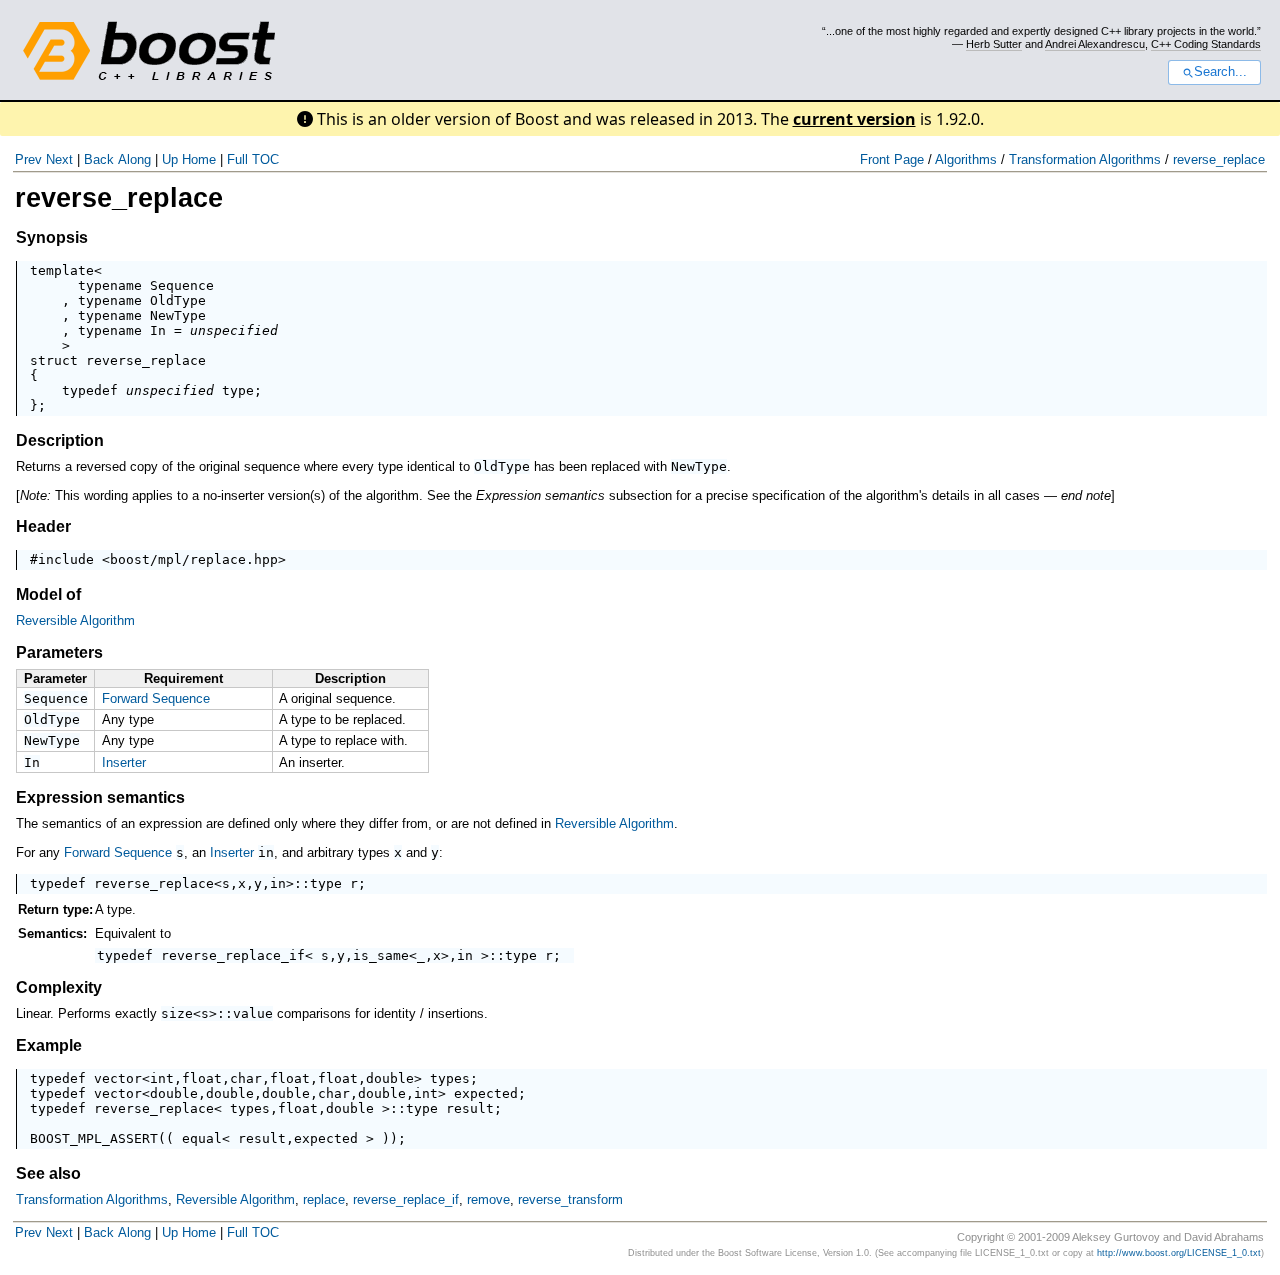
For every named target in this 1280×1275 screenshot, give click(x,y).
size (177, 1013)
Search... (1220, 72)
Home (199, 159)
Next (59, 159)
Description (60, 440)
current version (854, 119)
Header (43, 526)
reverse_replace (1219, 159)
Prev (28, 159)
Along (134, 159)
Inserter (124, 762)
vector (118, 1078)
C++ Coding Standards (1206, 44)
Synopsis (52, 237)
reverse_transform (570, 1199)
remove (488, 1199)
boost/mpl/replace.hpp (194, 559)
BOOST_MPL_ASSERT (94, 1138)
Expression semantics (100, 797)
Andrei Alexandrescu (1095, 44)
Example (49, 1045)
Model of (48, 594)
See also (48, 1173)
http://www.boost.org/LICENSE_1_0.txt (1179, 1253)
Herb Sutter (994, 44)
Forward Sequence (156, 698)
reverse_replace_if (233, 955)
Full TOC (253, 159)
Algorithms (966, 159)
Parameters (59, 652)
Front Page (892, 159)
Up (170, 159)
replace (324, 1199)
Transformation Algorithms (1085, 159)
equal (202, 1138)
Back (99, 159)
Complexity (59, 987)
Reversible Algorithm (75, 620)
